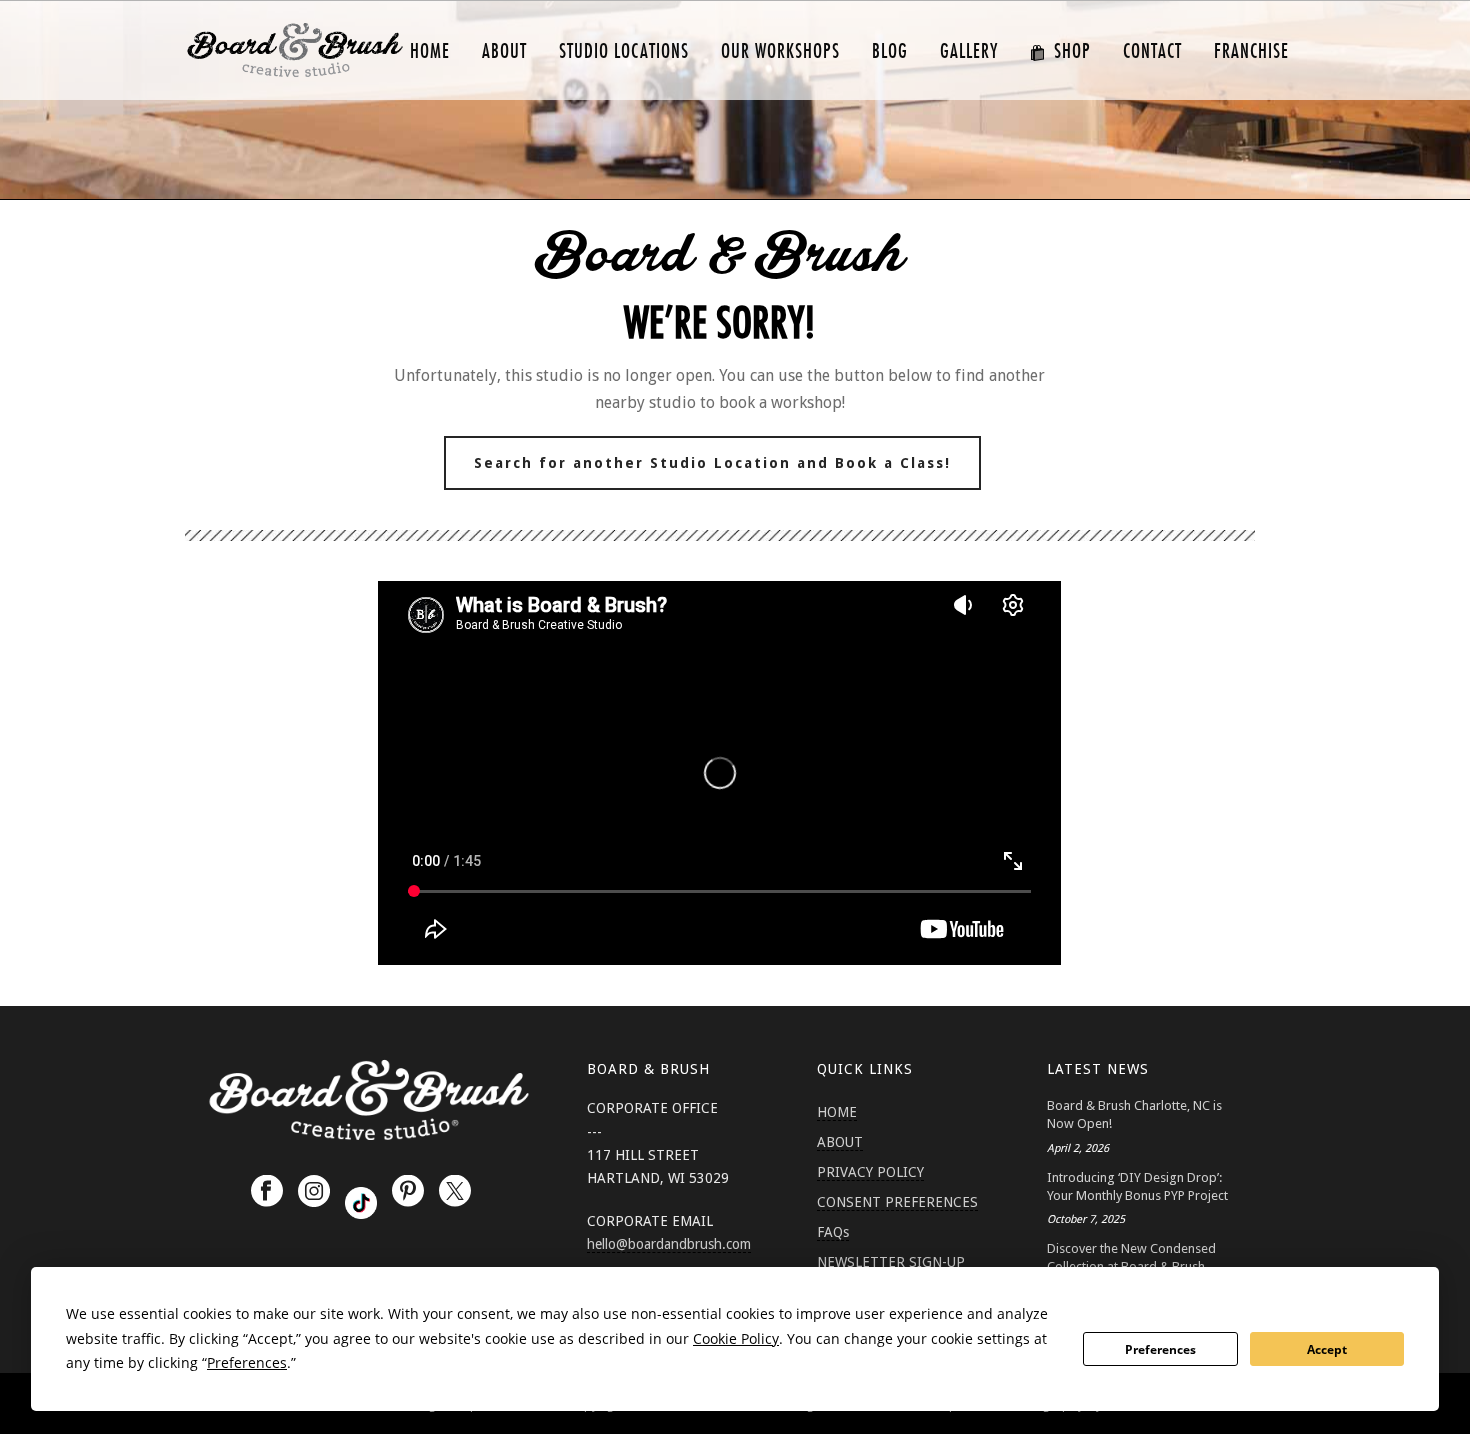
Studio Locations (624, 51)
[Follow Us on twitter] (455, 1192)
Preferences (1160, 1349)
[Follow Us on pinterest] (408, 1192)
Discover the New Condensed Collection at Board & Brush (1131, 1257)
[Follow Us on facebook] (267, 1192)
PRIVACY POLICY (870, 1172)
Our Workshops (780, 51)
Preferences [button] (247, 1362)
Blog (890, 51)
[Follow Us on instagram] (314, 1192)
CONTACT (1152, 51)
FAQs (833, 1232)
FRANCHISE (1251, 51)
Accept (1327, 1349)
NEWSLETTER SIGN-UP (891, 1262)
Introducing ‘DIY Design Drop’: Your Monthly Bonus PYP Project (1137, 1186)
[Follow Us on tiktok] (361, 1203)
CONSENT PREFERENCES (897, 1202)
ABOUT (504, 51)
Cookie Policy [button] (736, 1338)
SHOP (1072, 51)
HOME (430, 51)
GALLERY (969, 51)
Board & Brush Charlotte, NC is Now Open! (1134, 1114)
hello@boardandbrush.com (669, 1244)
